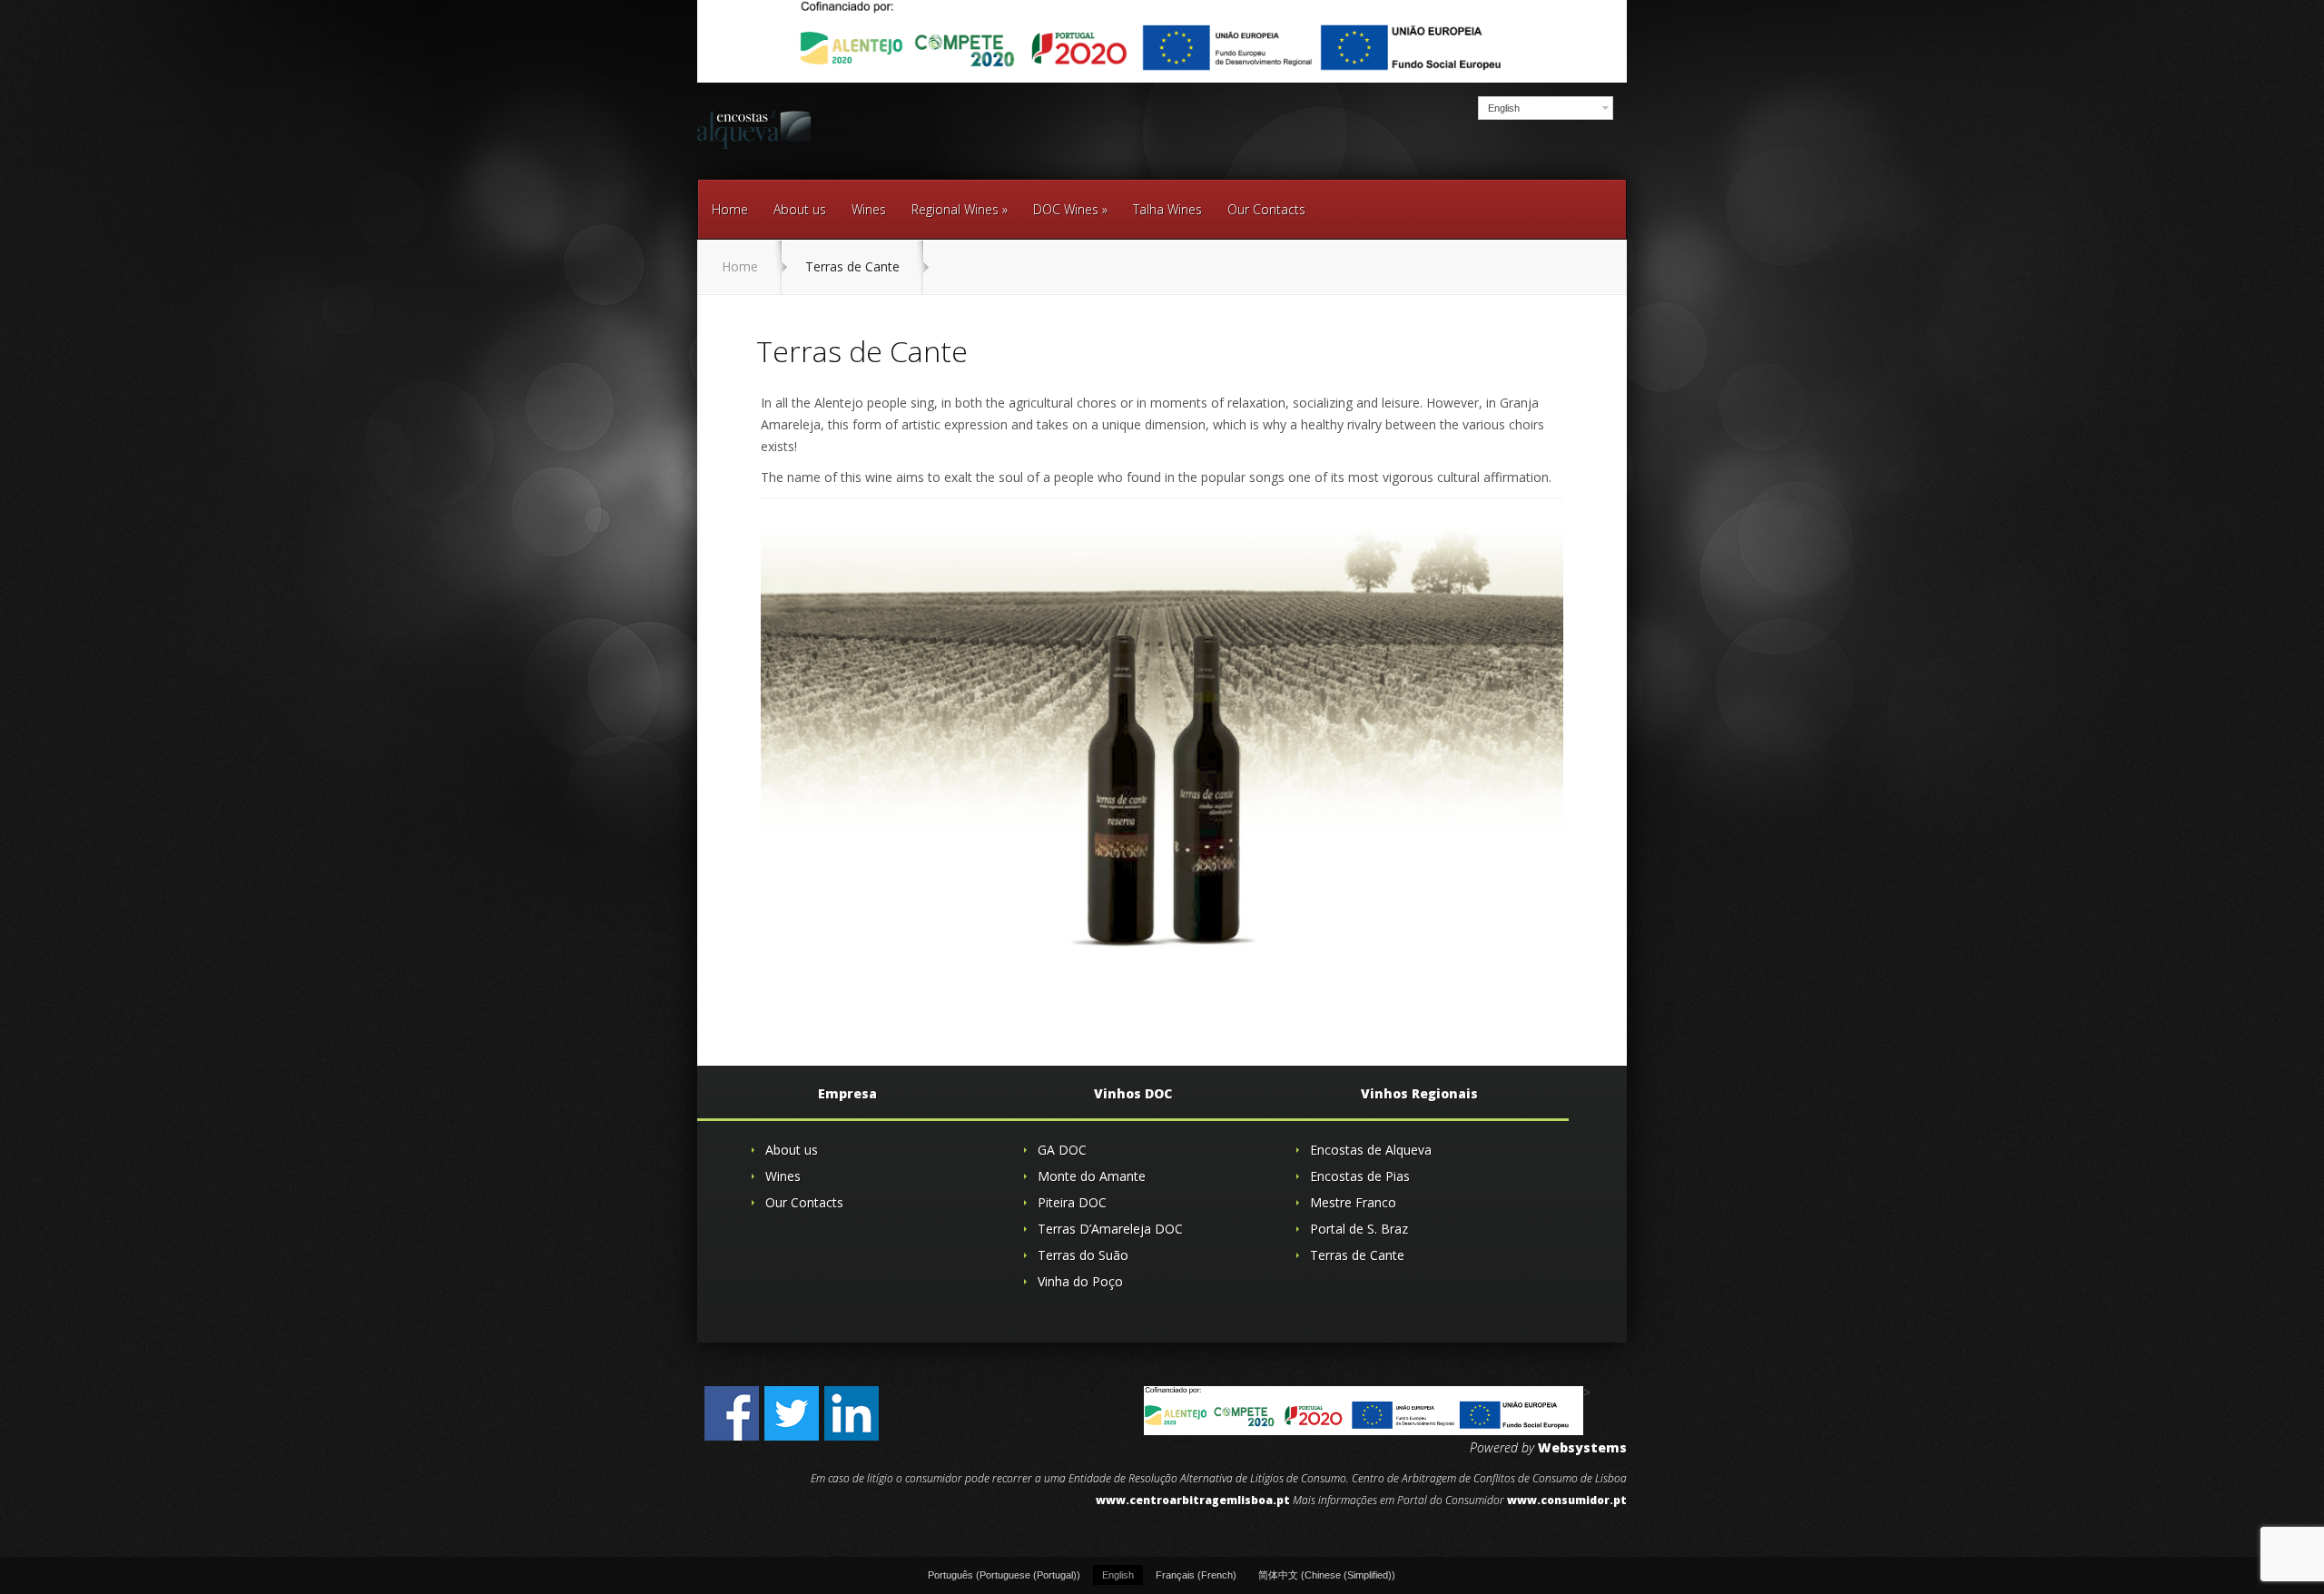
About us (800, 209)
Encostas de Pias (1360, 1176)
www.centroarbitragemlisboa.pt (1193, 1500)
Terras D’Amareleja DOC (1110, 1229)
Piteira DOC (1072, 1202)
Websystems (1582, 1447)
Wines (869, 209)
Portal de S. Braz (1359, 1229)
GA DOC (1062, 1150)
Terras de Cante (1357, 1255)
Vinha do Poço (1080, 1281)
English (1504, 108)
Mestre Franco (1353, 1202)
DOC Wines (1070, 209)
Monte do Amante (1092, 1176)
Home (730, 209)
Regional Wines (960, 209)
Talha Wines (1167, 209)
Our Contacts (1266, 209)
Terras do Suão (1083, 1255)
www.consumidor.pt (1567, 1500)
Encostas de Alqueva (1371, 1150)
